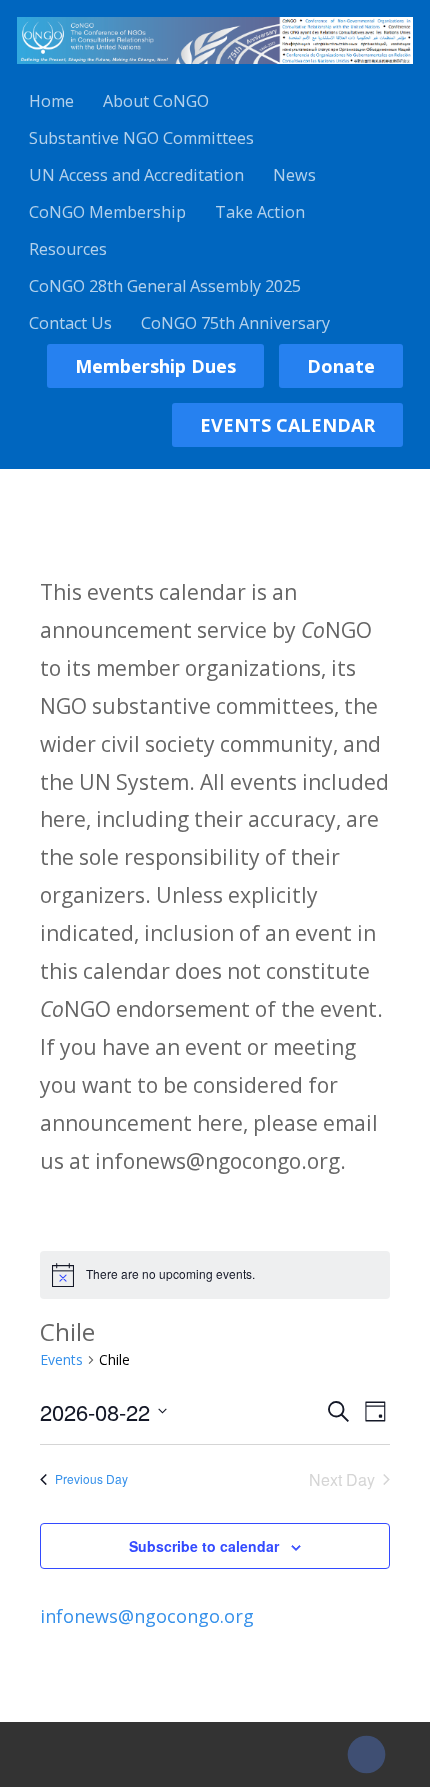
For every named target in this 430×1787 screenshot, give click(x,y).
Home (51, 101)
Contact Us (70, 323)
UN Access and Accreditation (136, 175)
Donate (341, 366)
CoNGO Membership (107, 212)
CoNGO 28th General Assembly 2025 (165, 286)
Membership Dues (155, 366)
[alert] (214, 1275)
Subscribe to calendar (204, 1546)
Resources (68, 249)
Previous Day (91, 1478)
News (294, 175)
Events (61, 1359)
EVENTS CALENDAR (287, 425)
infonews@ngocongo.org (147, 1616)
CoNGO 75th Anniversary (235, 323)
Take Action (260, 212)
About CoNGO (156, 101)
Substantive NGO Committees (141, 138)
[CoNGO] (214, 67)
